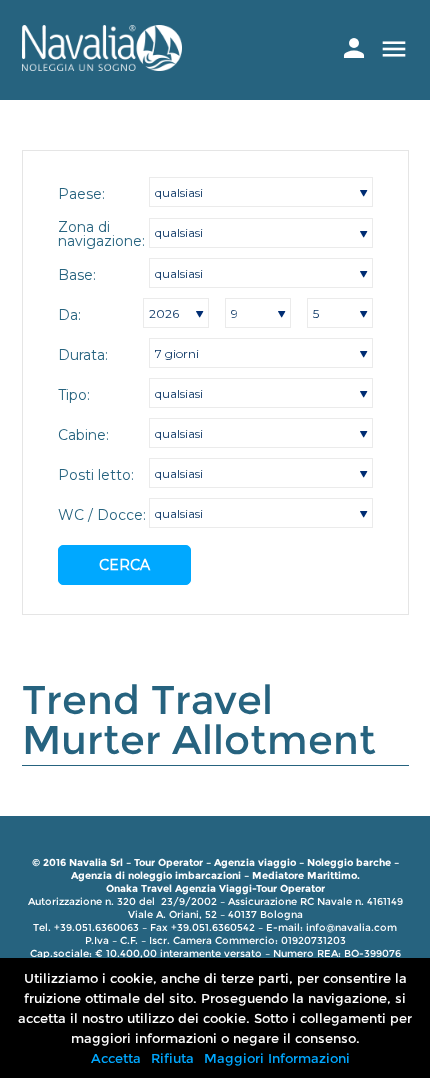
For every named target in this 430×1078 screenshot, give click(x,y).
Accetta (116, 1058)
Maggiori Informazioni (277, 1058)
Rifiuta (172, 1058)
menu (394, 49)
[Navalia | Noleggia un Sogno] (102, 65)
